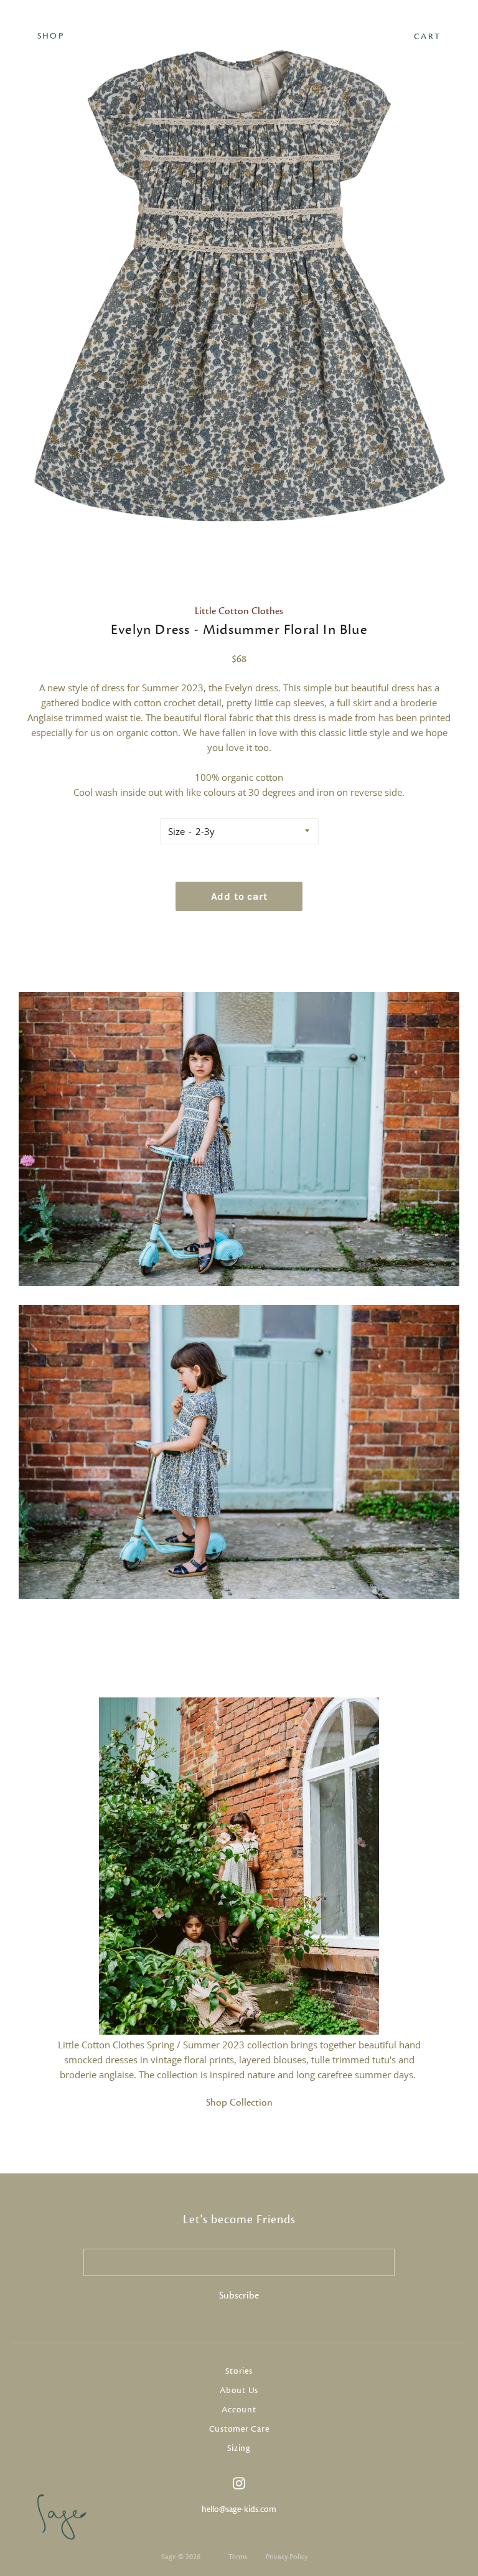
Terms (238, 2557)
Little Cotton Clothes (239, 611)
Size (176, 831)
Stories (239, 2371)
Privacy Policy (287, 2557)
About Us (239, 2391)
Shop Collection (239, 2102)
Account (239, 2410)
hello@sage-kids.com (239, 2509)
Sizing (239, 2448)
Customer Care (239, 2429)
